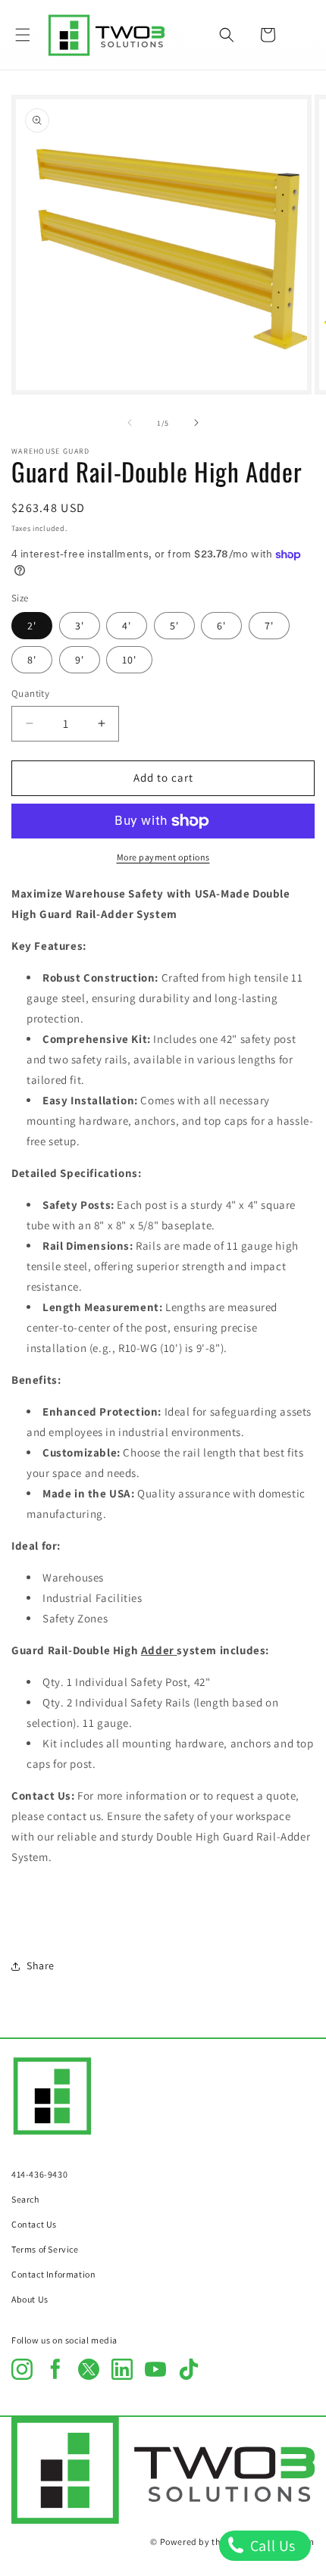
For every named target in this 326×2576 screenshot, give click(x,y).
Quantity (30, 693)
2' (32, 626)
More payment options (163, 857)
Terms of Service (45, 2249)
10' (129, 660)
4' (127, 626)
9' (80, 660)
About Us (30, 2299)
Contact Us (34, 2224)
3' (80, 626)
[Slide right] (196, 423)
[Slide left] (130, 423)
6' (221, 626)
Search (25, 2199)
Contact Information (53, 2274)
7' (269, 626)
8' (32, 660)
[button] (23, 35)
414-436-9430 (39, 2174)
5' (174, 626)
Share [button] (41, 1966)
